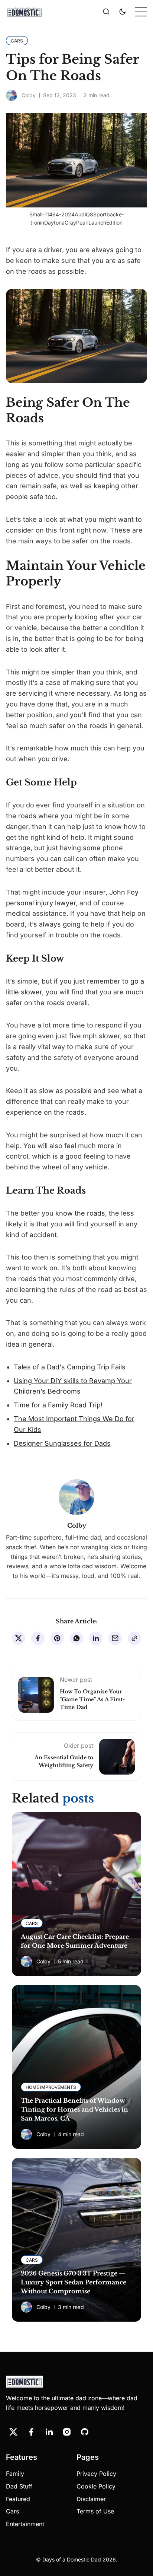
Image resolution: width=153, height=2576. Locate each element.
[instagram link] (67, 2432)
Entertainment (25, 2524)
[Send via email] (115, 1638)
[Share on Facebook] (38, 1638)
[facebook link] (31, 2432)
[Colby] (12, 95)
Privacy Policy (96, 2474)
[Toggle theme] (123, 12)
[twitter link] (13, 2432)
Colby (29, 95)
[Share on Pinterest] (57, 1638)
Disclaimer (91, 2499)
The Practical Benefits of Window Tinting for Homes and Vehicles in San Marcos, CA (74, 2109)
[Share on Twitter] (19, 1638)
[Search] (106, 12)
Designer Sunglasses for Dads (62, 1443)
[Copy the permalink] (134, 1638)
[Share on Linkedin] (96, 1638)
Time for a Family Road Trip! (58, 1405)
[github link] (85, 2432)
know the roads (80, 1213)
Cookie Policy (96, 2486)
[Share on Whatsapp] (76, 1638)
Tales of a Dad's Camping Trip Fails (70, 1367)
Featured (18, 2499)
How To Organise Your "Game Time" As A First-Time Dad (92, 1699)
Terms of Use (95, 2511)
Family (15, 2474)
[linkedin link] (49, 2432)
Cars (12, 2511)
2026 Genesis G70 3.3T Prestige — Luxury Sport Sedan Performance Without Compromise (74, 2282)
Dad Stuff (19, 2486)
